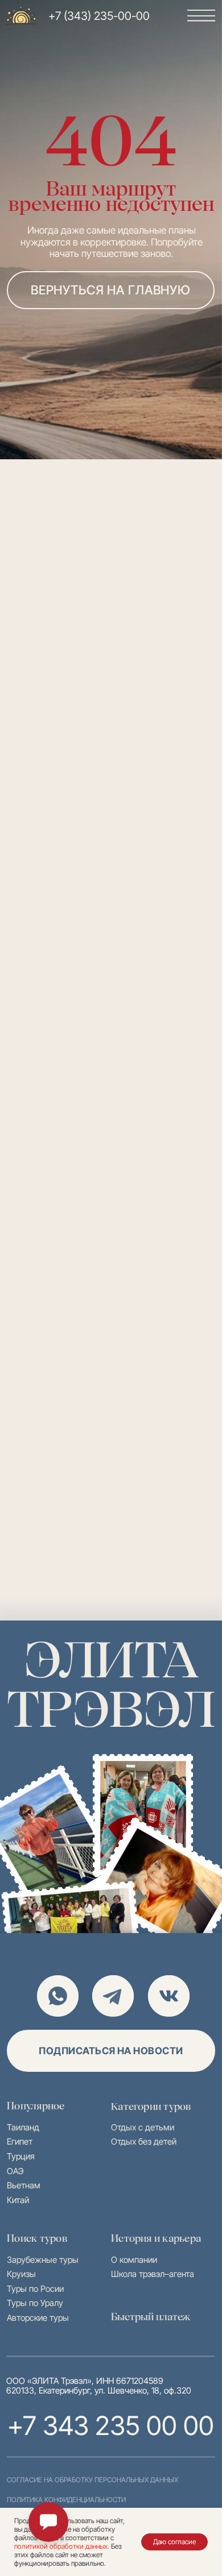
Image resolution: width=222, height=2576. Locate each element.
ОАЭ (15, 2171)
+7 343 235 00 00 (111, 2425)
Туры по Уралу (35, 2303)
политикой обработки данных (61, 2546)
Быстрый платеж (151, 2317)
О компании (134, 2260)
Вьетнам (24, 2186)
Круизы (21, 2274)
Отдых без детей (144, 2142)
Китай (18, 2200)
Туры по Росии (35, 2289)
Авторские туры (38, 2318)
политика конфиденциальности (66, 2500)
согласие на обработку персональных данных (92, 2480)
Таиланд (23, 2128)
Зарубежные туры (43, 2260)
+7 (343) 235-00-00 (99, 16)
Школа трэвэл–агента (153, 2274)
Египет (20, 2142)
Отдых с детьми (143, 2128)
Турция (21, 2157)
